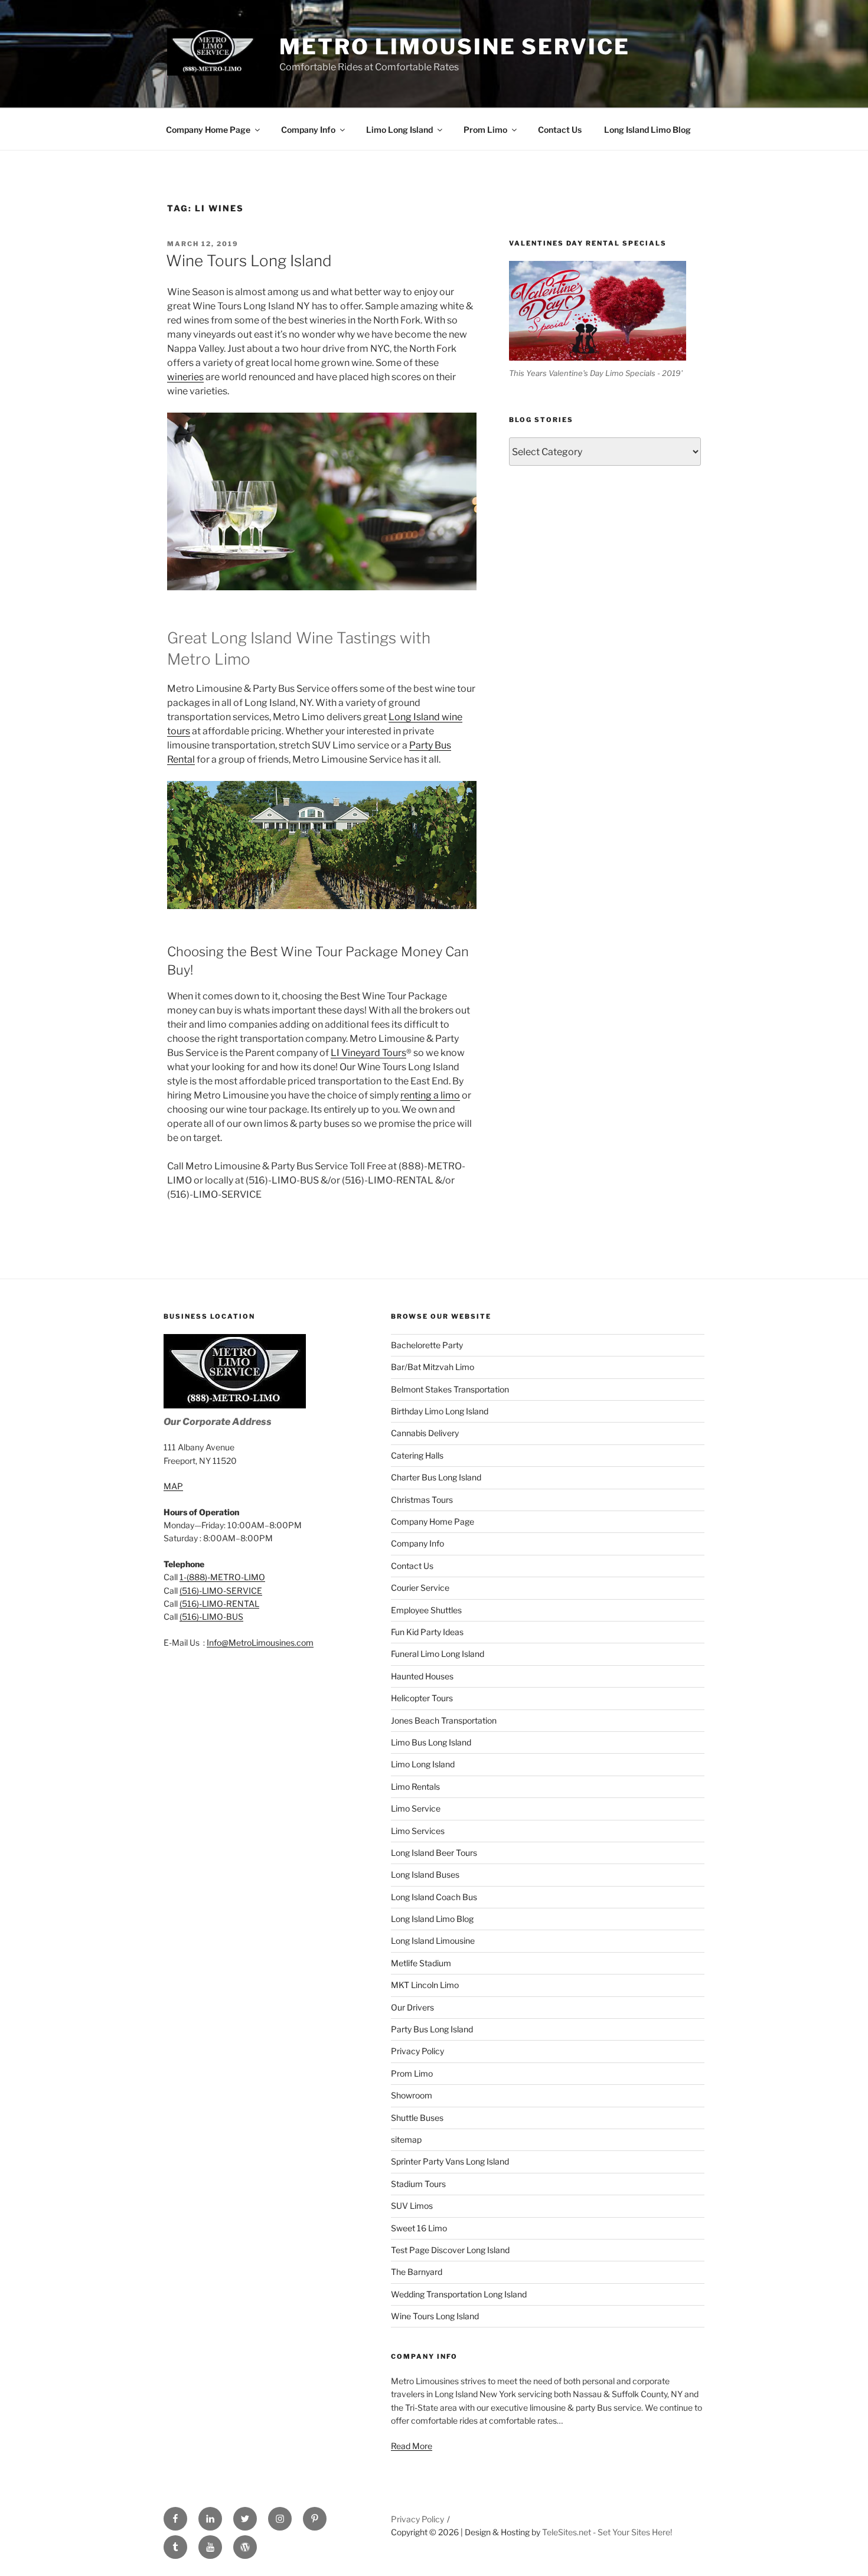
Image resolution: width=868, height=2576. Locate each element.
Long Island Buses (425, 1874)
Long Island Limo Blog (647, 130)
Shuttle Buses (417, 2118)
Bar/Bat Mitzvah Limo (433, 1367)
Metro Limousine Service (454, 47)
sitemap (406, 2139)
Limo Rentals (415, 1786)
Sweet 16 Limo (419, 2228)
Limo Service (416, 1808)
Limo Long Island (399, 130)
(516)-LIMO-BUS (211, 1616)
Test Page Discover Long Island (450, 2250)
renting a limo (430, 1095)
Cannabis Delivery (425, 1433)
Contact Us (560, 130)
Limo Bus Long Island (431, 1742)
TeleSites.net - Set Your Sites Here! (607, 2532)
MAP (173, 1486)
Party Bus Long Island (432, 2029)
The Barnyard (417, 2272)
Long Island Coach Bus (434, 1897)
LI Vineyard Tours (368, 1053)
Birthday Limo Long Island (440, 1411)
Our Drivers (412, 2007)
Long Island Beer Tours (434, 1853)
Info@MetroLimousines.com (260, 1642)
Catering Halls (417, 1455)
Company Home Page (208, 130)
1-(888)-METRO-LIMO (222, 1577)
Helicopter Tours (422, 1698)
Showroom (412, 2095)
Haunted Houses (422, 1676)
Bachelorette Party (427, 1345)
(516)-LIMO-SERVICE (221, 1591)
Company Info (308, 130)
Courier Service (420, 1588)
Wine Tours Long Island (249, 261)
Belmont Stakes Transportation (450, 1389)
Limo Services (418, 1831)
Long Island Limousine (433, 1941)
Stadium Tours (418, 2184)
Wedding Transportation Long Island (459, 2294)
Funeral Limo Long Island (438, 1654)
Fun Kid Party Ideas (427, 1632)
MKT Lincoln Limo (425, 1985)
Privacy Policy (417, 2051)
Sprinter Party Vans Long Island (450, 2161)
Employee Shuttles (426, 1610)
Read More (412, 2446)
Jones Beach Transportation (444, 1720)
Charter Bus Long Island (436, 1477)
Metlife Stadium (421, 1963)
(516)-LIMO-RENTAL (219, 1604)
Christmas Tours (422, 1500)
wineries (185, 377)
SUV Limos (412, 2206)
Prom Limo (485, 130)
